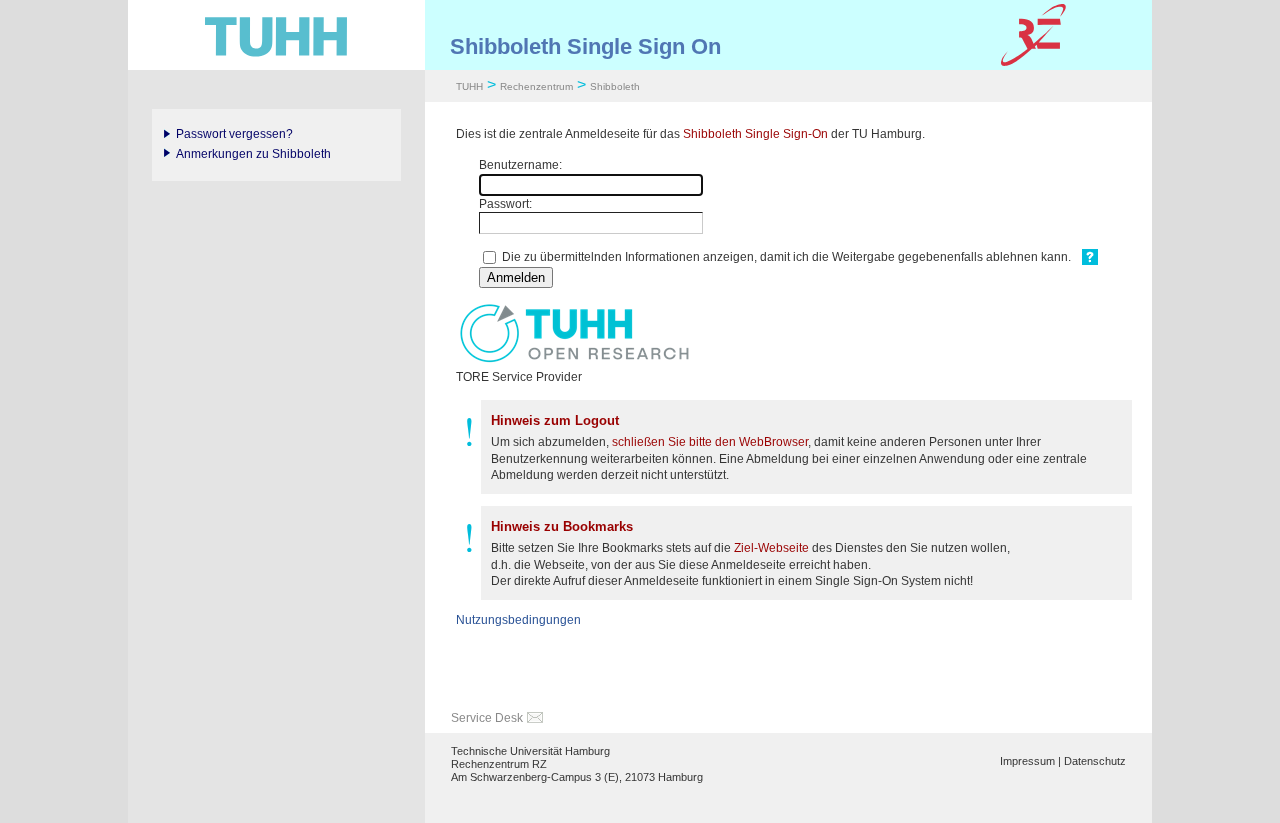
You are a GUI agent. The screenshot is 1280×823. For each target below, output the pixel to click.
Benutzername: (520, 165)
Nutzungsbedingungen (518, 620)
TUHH (469, 86)
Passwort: (505, 204)
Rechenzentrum (536, 86)
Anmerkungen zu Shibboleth (253, 154)
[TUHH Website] (276, 35)
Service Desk (487, 718)
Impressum (1027, 761)
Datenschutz (1095, 761)
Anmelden (516, 277)
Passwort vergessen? (234, 134)
